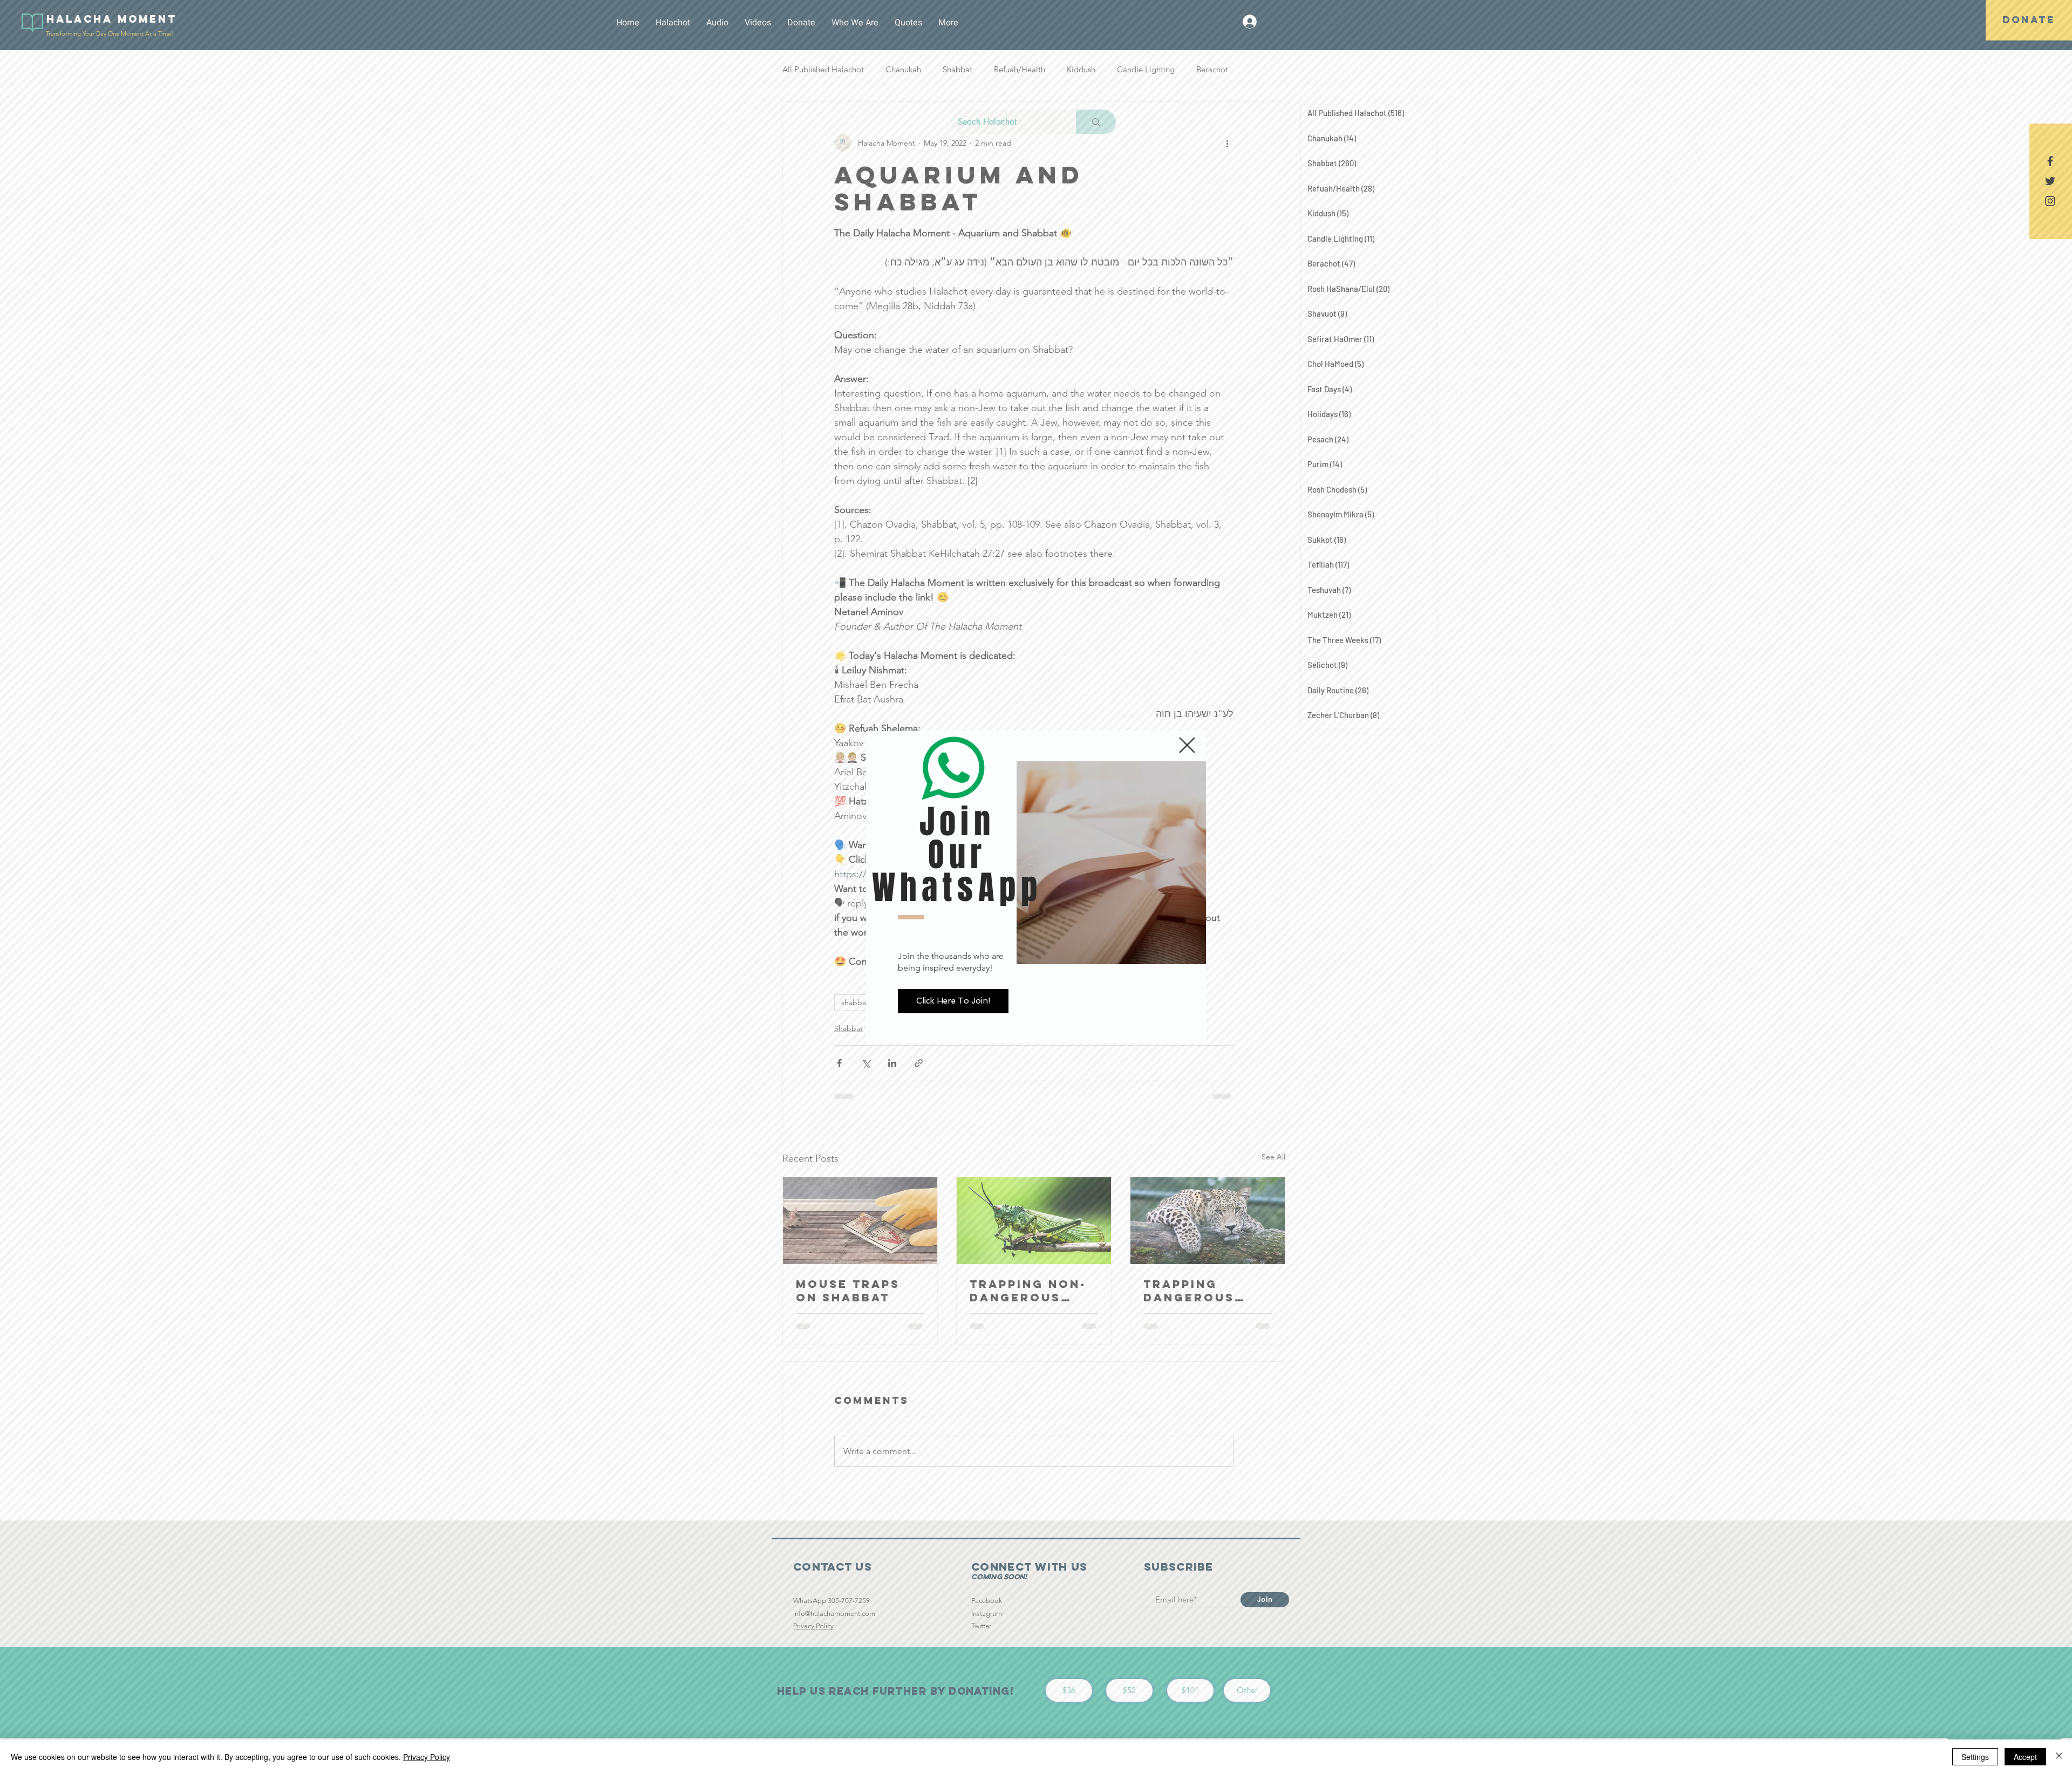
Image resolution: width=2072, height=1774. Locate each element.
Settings (1975, 1757)
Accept (2025, 1757)
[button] (1187, 745)
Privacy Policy (427, 1757)
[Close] (2059, 1757)
